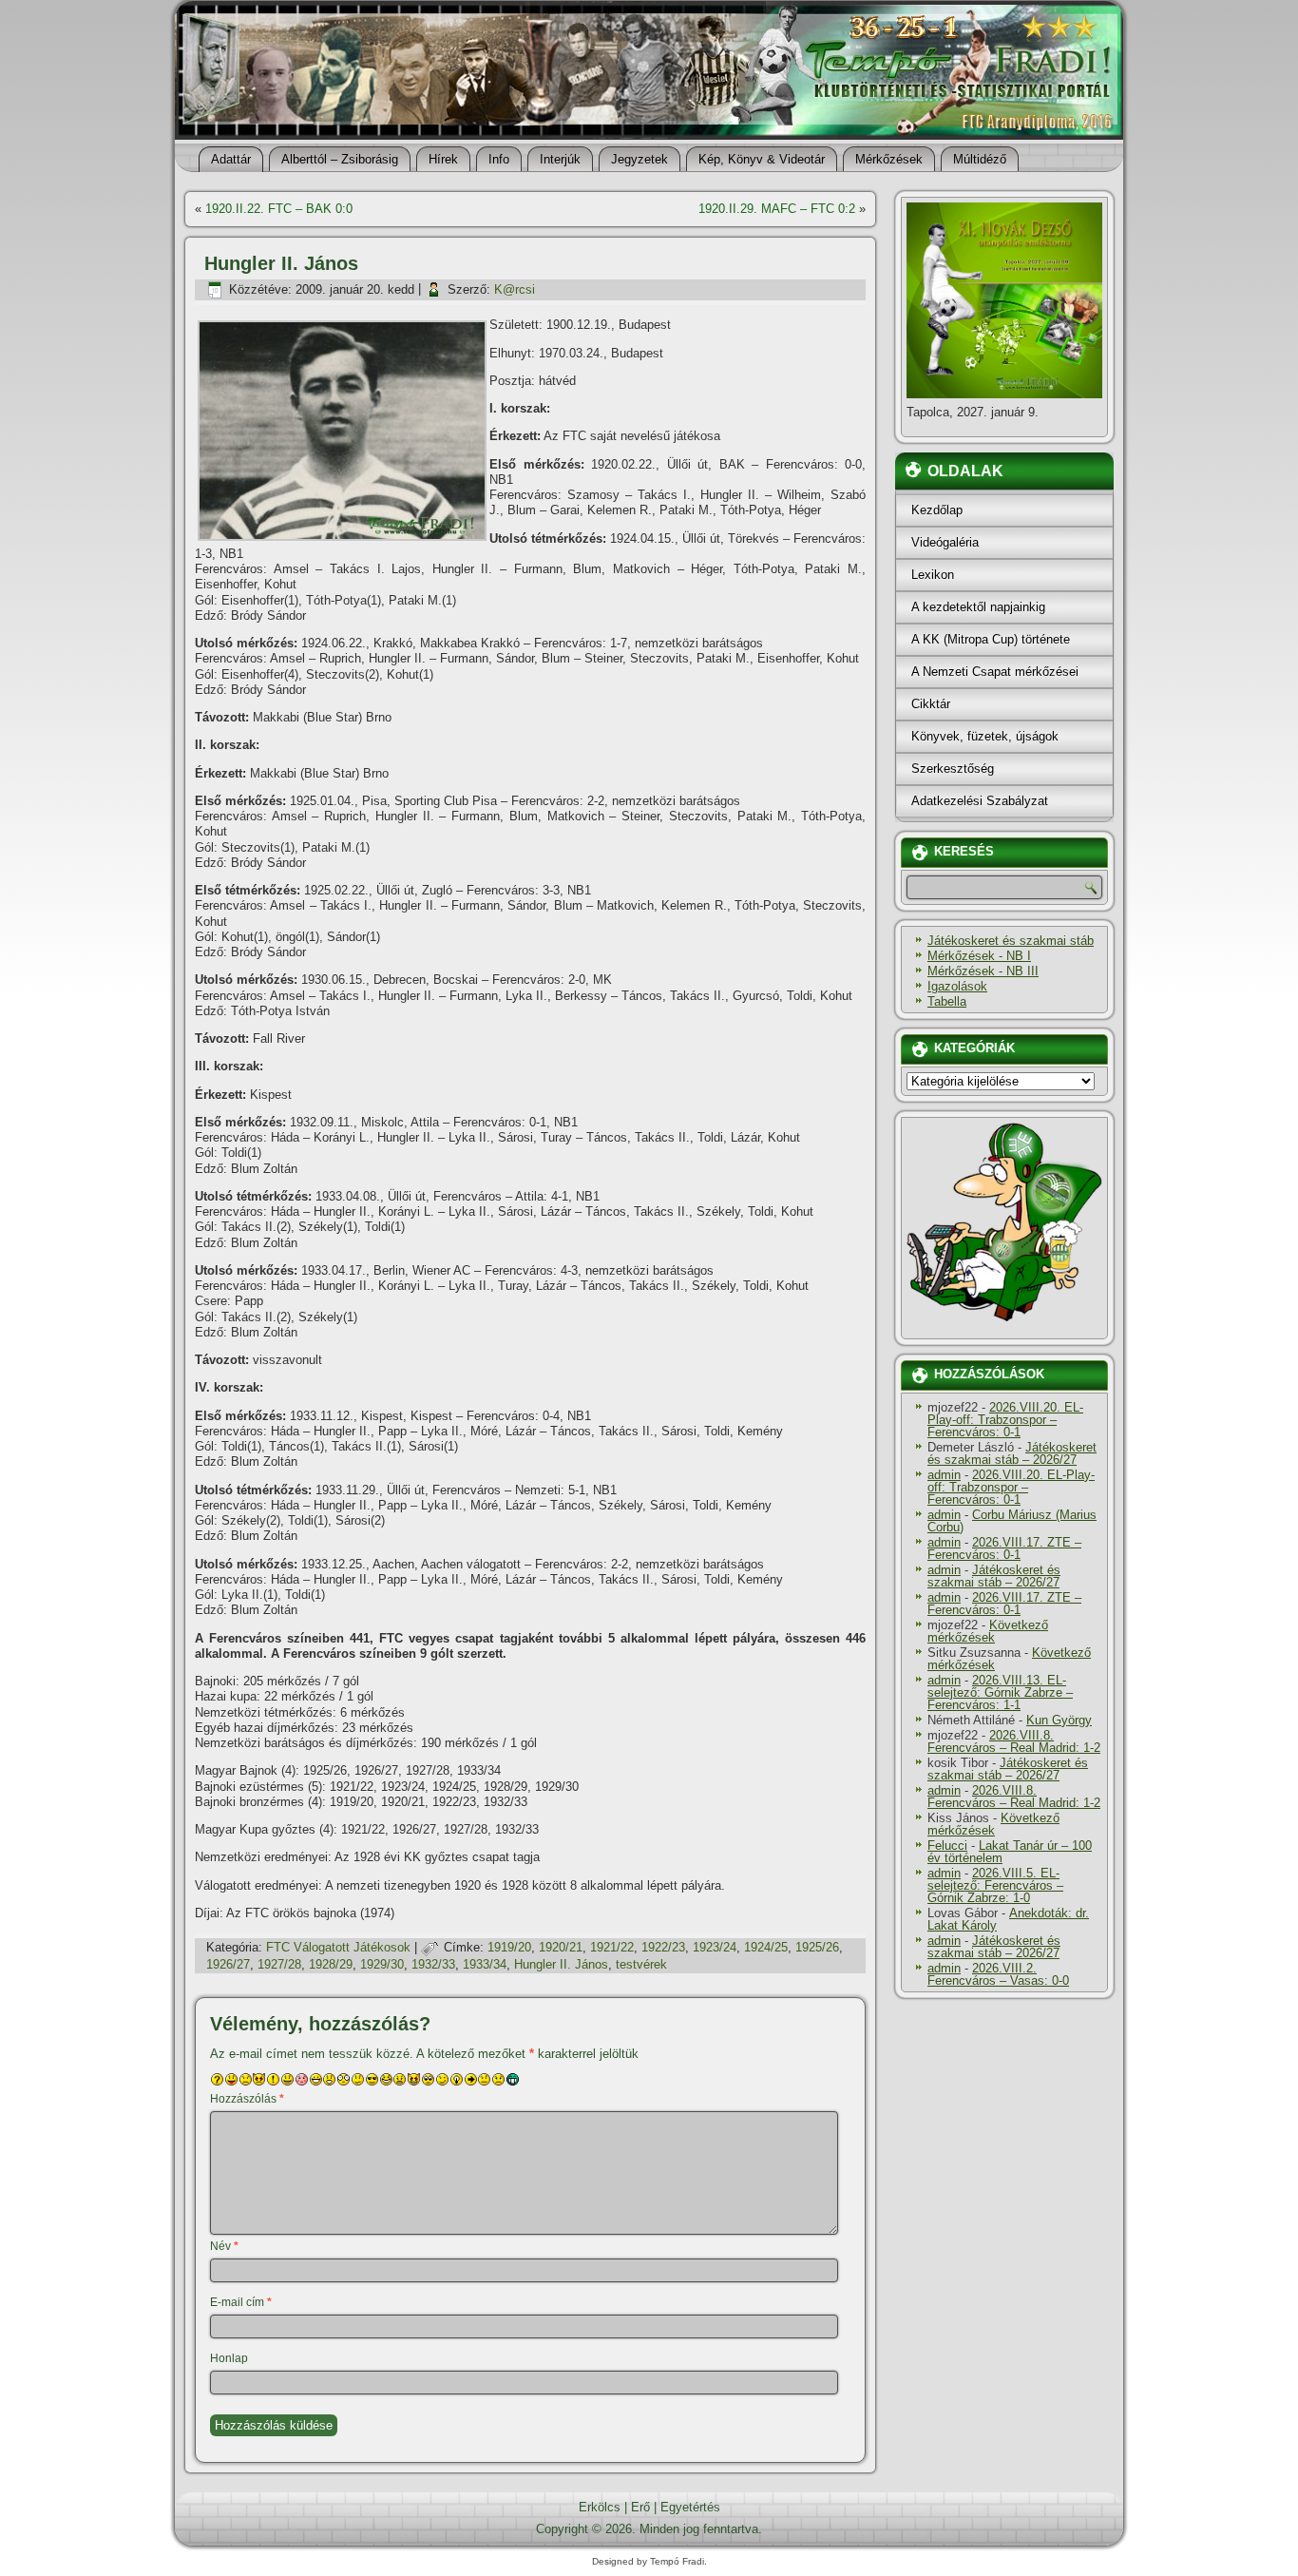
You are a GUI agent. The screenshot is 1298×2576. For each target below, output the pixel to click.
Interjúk (560, 159)
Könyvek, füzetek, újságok (985, 736)
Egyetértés (690, 2507)
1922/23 (663, 1947)
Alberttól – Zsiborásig (340, 159)
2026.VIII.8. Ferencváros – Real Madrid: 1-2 (1014, 1741)
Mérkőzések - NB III (983, 971)
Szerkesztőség (953, 769)
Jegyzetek (639, 159)
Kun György (1059, 1720)
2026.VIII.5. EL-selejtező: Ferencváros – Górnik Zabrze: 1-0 (995, 1885)
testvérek (641, 1964)
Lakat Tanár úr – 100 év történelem (1010, 1852)
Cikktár (931, 704)
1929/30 (382, 1964)
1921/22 (612, 1947)
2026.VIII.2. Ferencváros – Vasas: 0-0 (998, 1974)
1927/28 (279, 1964)
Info (499, 159)
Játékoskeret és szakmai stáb (1011, 941)
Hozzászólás (247, 2099)
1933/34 (485, 1964)
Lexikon (933, 575)
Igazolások (957, 986)
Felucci (947, 1845)
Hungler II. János (561, 1964)
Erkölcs (600, 2507)
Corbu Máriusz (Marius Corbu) (1012, 1521)
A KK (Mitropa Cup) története (991, 639)
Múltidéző (980, 159)
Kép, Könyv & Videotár (762, 159)
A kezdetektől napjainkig (978, 607)
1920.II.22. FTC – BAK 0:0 (279, 209)
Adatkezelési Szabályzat (980, 801)
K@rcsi (515, 289)
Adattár (231, 159)
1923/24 (715, 1947)
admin (944, 1475)
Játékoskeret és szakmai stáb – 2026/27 (1012, 1453)
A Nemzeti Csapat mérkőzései (995, 672)
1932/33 (433, 1964)
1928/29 (331, 1964)
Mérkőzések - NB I (979, 956)
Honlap (229, 2358)
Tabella (947, 1001)
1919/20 (509, 1947)
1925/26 (817, 1947)
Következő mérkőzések (988, 1631)
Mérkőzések (889, 159)
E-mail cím (241, 2302)
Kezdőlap (937, 510)
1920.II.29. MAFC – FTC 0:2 (777, 209)
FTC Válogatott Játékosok (338, 1947)
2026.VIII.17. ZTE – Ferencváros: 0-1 (1004, 1548)
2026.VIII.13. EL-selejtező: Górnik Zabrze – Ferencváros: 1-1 (1000, 1692)
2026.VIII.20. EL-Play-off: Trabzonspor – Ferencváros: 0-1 (1005, 1420)
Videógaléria (945, 542)
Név (224, 2246)
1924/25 (766, 1947)
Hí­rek (443, 159)
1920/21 (561, 1947)
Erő (640, 2507)
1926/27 (228, 1964)
